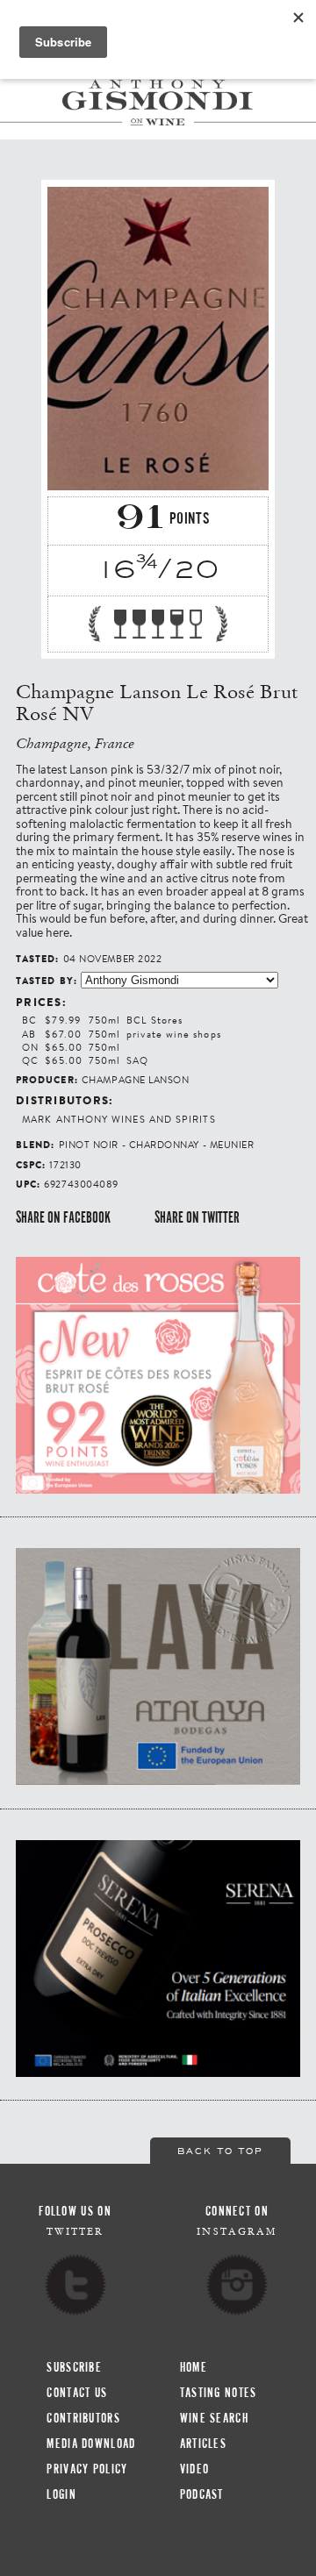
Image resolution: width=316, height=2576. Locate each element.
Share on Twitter (197, 1217)
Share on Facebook (63, 1217)
